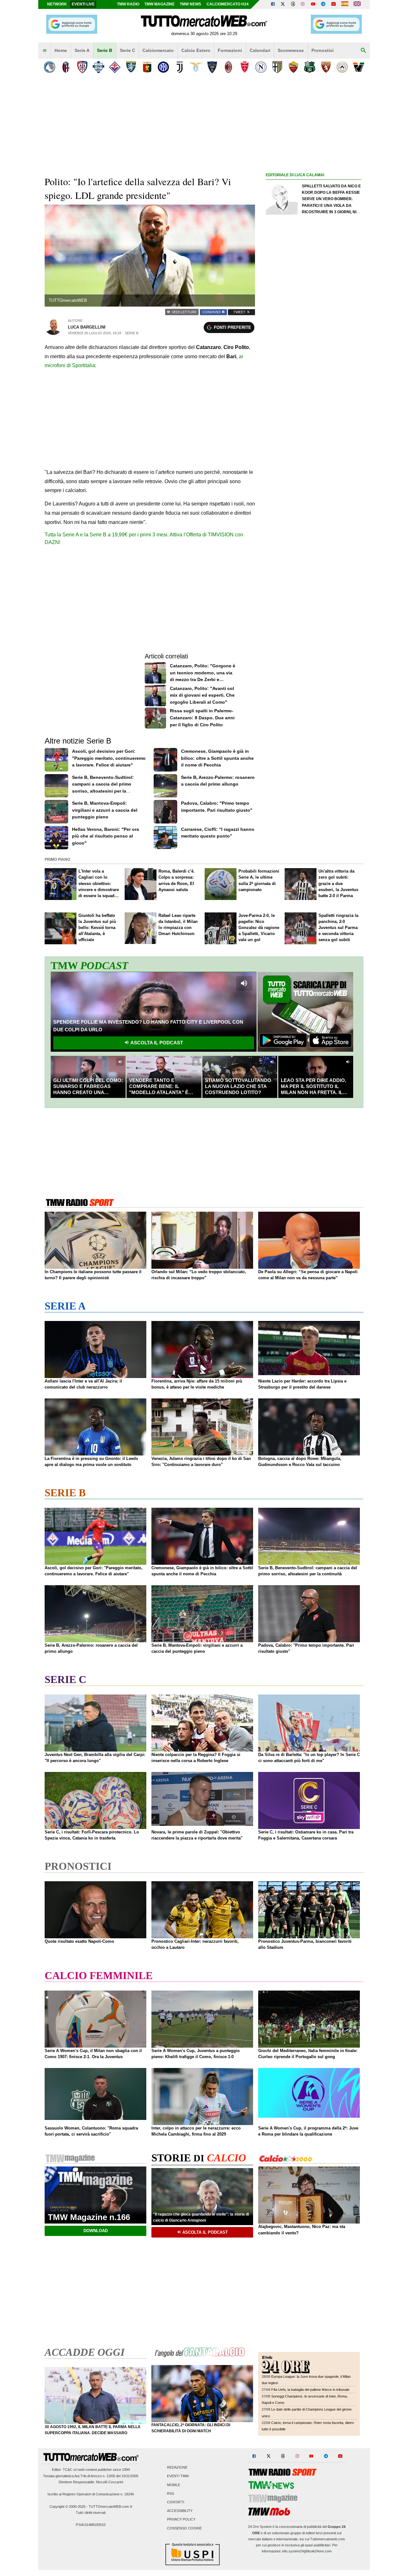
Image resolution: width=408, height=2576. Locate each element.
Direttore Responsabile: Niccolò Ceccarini (91, 2482)
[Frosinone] (131, 67)
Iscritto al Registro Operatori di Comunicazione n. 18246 (91, 2494)
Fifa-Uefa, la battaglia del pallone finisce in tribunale (310, 2390)
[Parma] (277, 67)
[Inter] (163, 67)
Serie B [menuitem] (105, 50)
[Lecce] (212, 67)
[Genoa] (147, 67)
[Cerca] (363, 51)
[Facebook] (273, 4)
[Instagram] (303, 4)
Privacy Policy (181, 2520)
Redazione (177, 2468)
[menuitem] (45, 51)
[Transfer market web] (357, 4)
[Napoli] (261, 67)
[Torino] (326, 67)
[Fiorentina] (115, 67)
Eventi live (83, 4)
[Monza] (245, 67)
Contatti (176, 2502)
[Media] (333, 4)
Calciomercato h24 (228, 4)
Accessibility (180, 2511)
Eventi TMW (178, 2476)
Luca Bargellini (87, 327)
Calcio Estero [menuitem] (196, 50)
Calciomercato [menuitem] (158, 50)
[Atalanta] (50, 67)
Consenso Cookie (184, 2528)
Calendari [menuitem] (260, 50)
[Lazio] (196, 67)
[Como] (98, 67)
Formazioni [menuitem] (230, 50)
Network (57, 4)
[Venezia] (358, 67)
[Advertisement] (314, 426)
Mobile (174, 2485)
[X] (283, 4)
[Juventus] (180, 67)
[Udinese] (342, 67)
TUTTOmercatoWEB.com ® (110, 2507)
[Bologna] (66, 67)
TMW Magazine (160, 4)
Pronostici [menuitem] (323, 50)
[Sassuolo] (310, 67)
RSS (171, 2493)
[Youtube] (313, 4)
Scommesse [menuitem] (291, 50)
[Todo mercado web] (345, 4)
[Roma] (293, 67)
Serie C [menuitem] (127, 50)
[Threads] (293, 4)
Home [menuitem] (61, 50)
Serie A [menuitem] (82, 50)
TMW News (190, 4)
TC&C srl (70, 2470)
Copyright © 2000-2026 (67, 2507)
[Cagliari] (82, 67)
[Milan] (228, 67)
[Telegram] (323, 4)
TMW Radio (128, 4)
